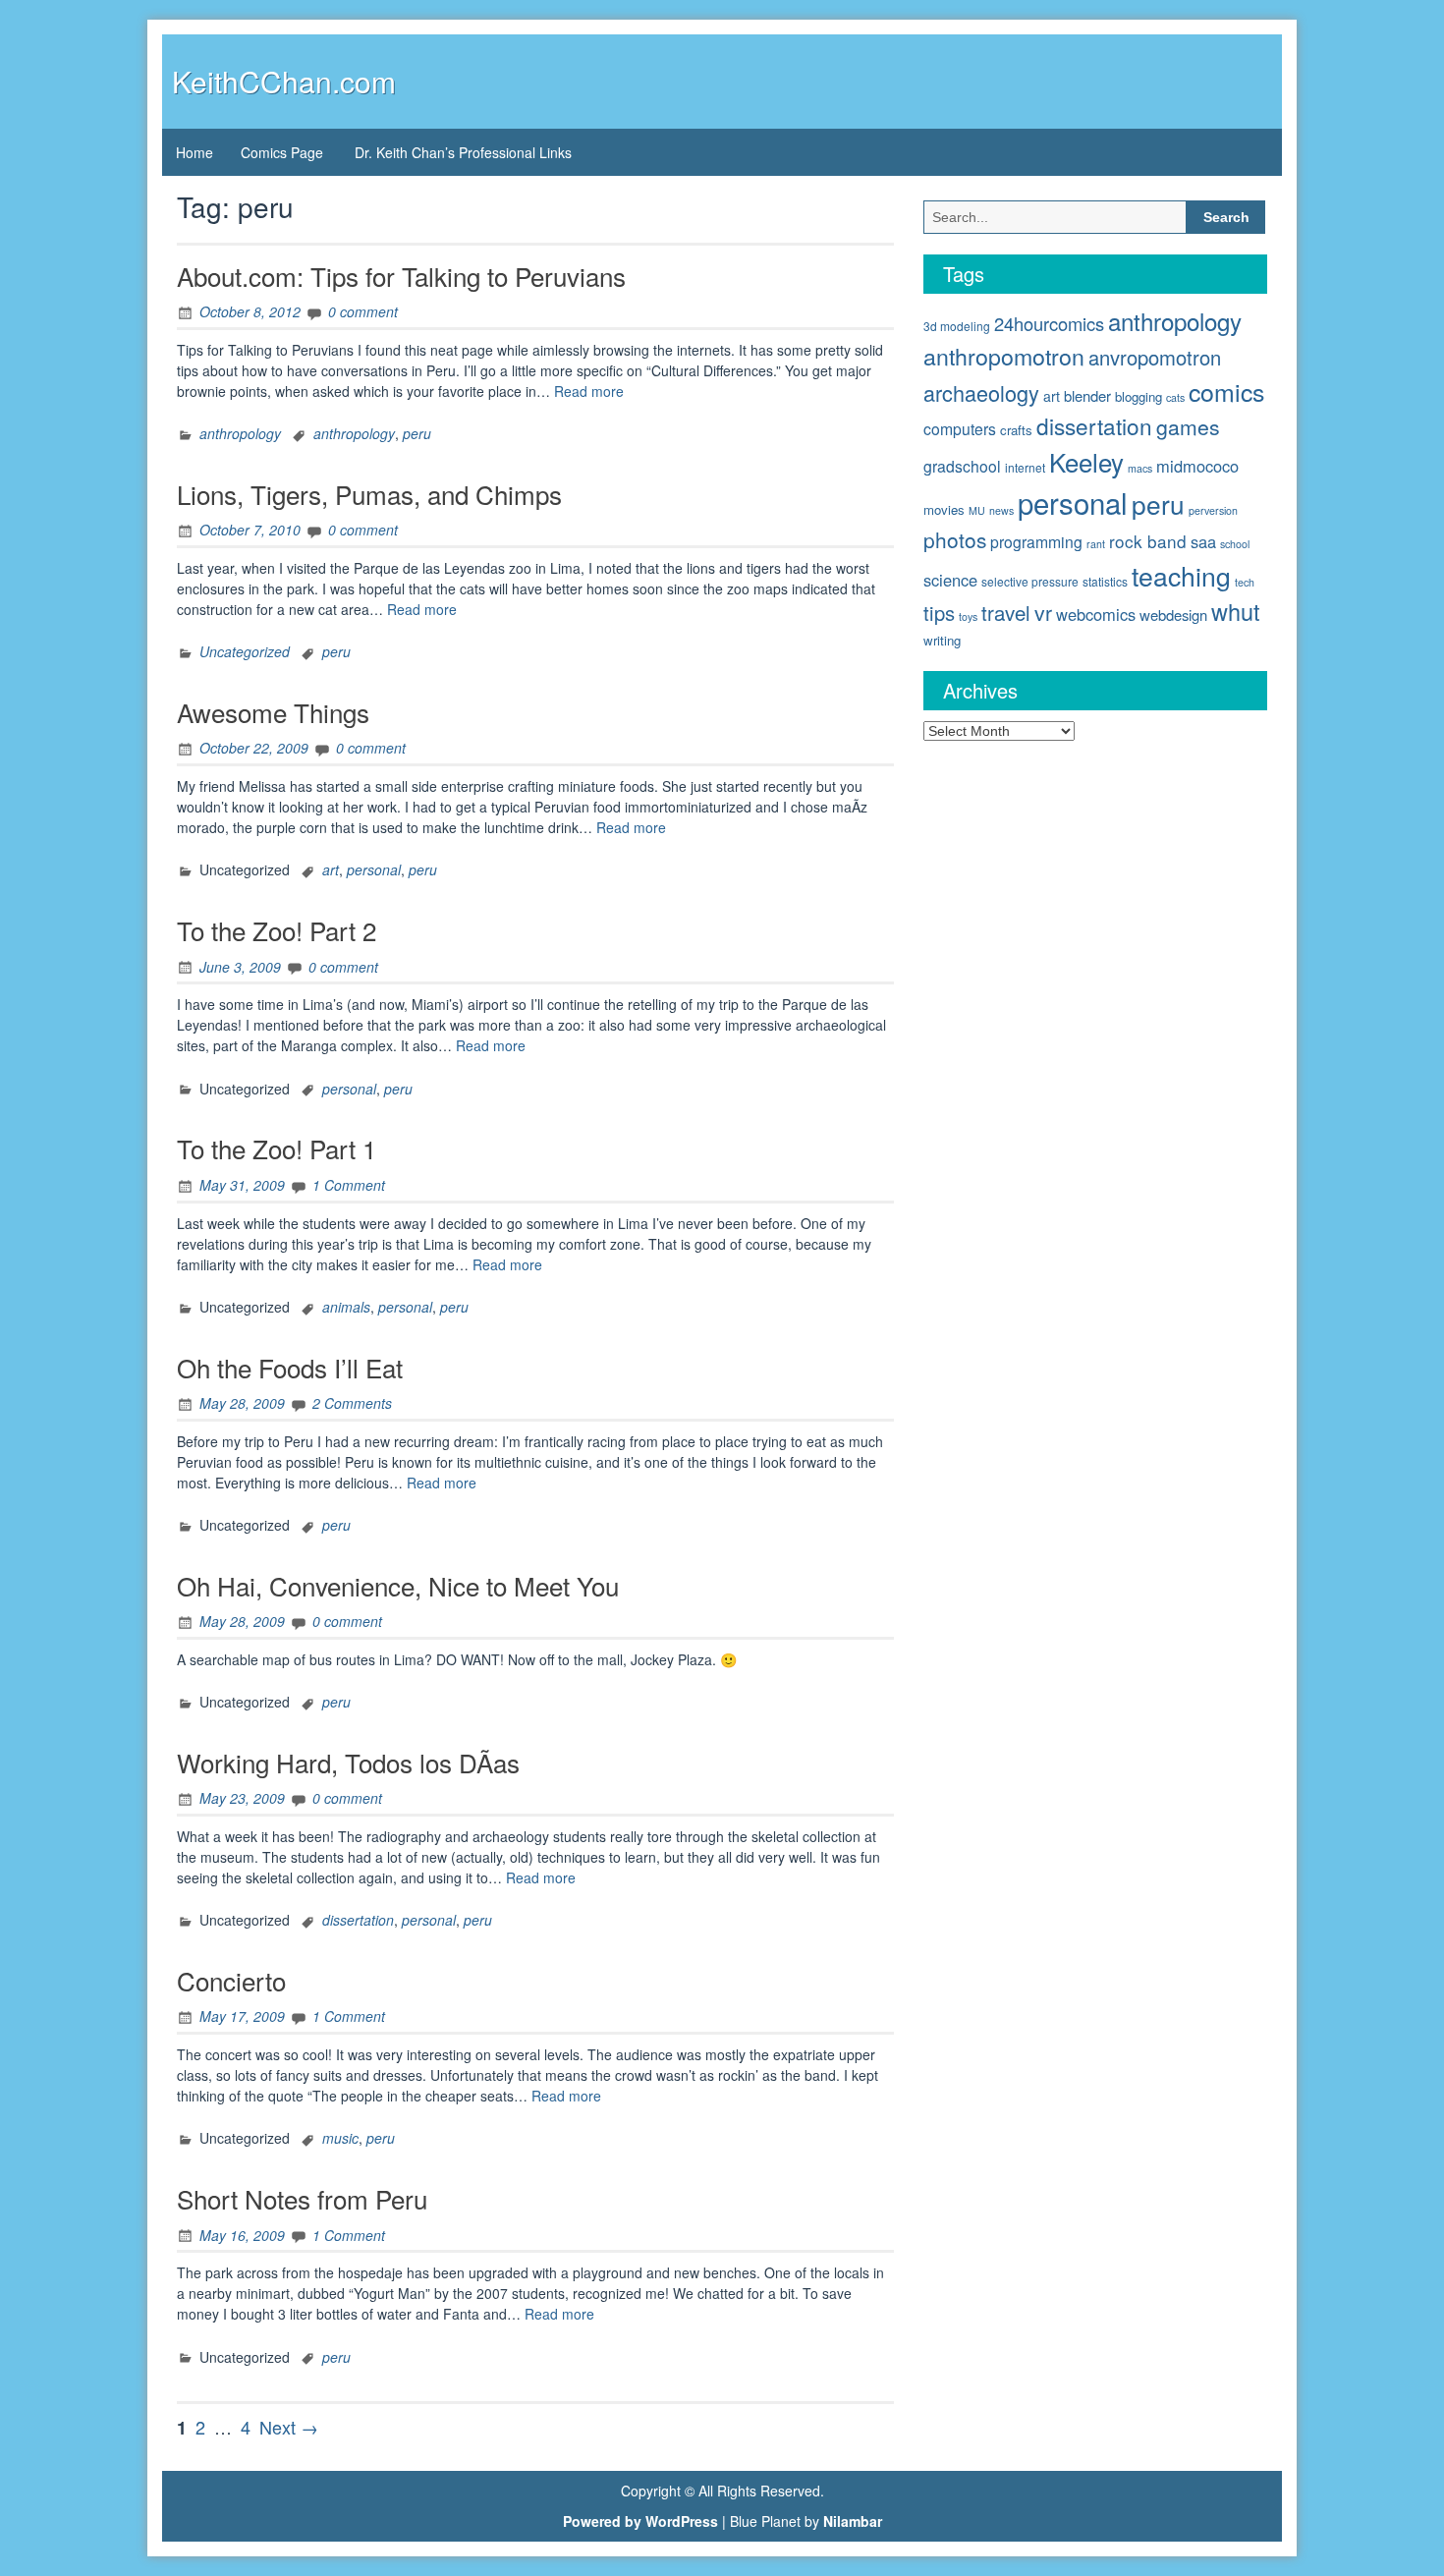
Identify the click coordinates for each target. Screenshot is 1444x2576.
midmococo (1197, 466)
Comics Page (282, 152)
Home (194, 152)
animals (346, 1307)
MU (977, 510)
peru (417, 433)
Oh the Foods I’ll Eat (290, 1367)
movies (944, 509)
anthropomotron (1004, 356)
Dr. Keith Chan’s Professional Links (463, 152)
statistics (1105, 581)
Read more (589, 391)
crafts (1016, 430)
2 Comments (352, 1403)
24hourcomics (1049, 323)
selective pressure (1030, 581)
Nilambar (853, 2521)
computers (960, 428)
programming (1036, 541)
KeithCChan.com (284, 81)
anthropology (240, 433)
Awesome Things (273, 712)
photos (955, 539)
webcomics (1096, 614)
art (331, 869)
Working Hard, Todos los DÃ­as (348, 1762)
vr (1043, 612)
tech (1245, 582)
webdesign (1173, 615)
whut (1236, 611)
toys (968, 616)
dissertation (358, 1920)
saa (1203, 541)
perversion (1213, 510)
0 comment (363, 311)
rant (1096, 544)
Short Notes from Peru (302, 2198)
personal (374, 869)
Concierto (231, 1980)
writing (942, 640)
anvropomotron (1155, 357)
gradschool (962, 466)
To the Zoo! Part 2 (277, 930)
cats (1175, 397)
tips (939, 613)
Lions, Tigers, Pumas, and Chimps (369, 494)
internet (1025, 467)
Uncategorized (245, 651)
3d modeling (957, 326)
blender (1087, 395)
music (340, 2138)
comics (1226, 391)
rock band (1148, 541)
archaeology (981, 392)
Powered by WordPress (640, 2521)
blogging (1139, 396)
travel (1006, 612)
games (1188, 426)
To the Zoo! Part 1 (277, 1148)
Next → (289, 2427)
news (1001, 510)
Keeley (1086, 461)
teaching (1181, 575)
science (950, 580)
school (1235, 544)
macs (1140, 468)
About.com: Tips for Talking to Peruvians (401, 276)
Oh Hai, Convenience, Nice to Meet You (398, 1585)
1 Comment (349, 1185)
